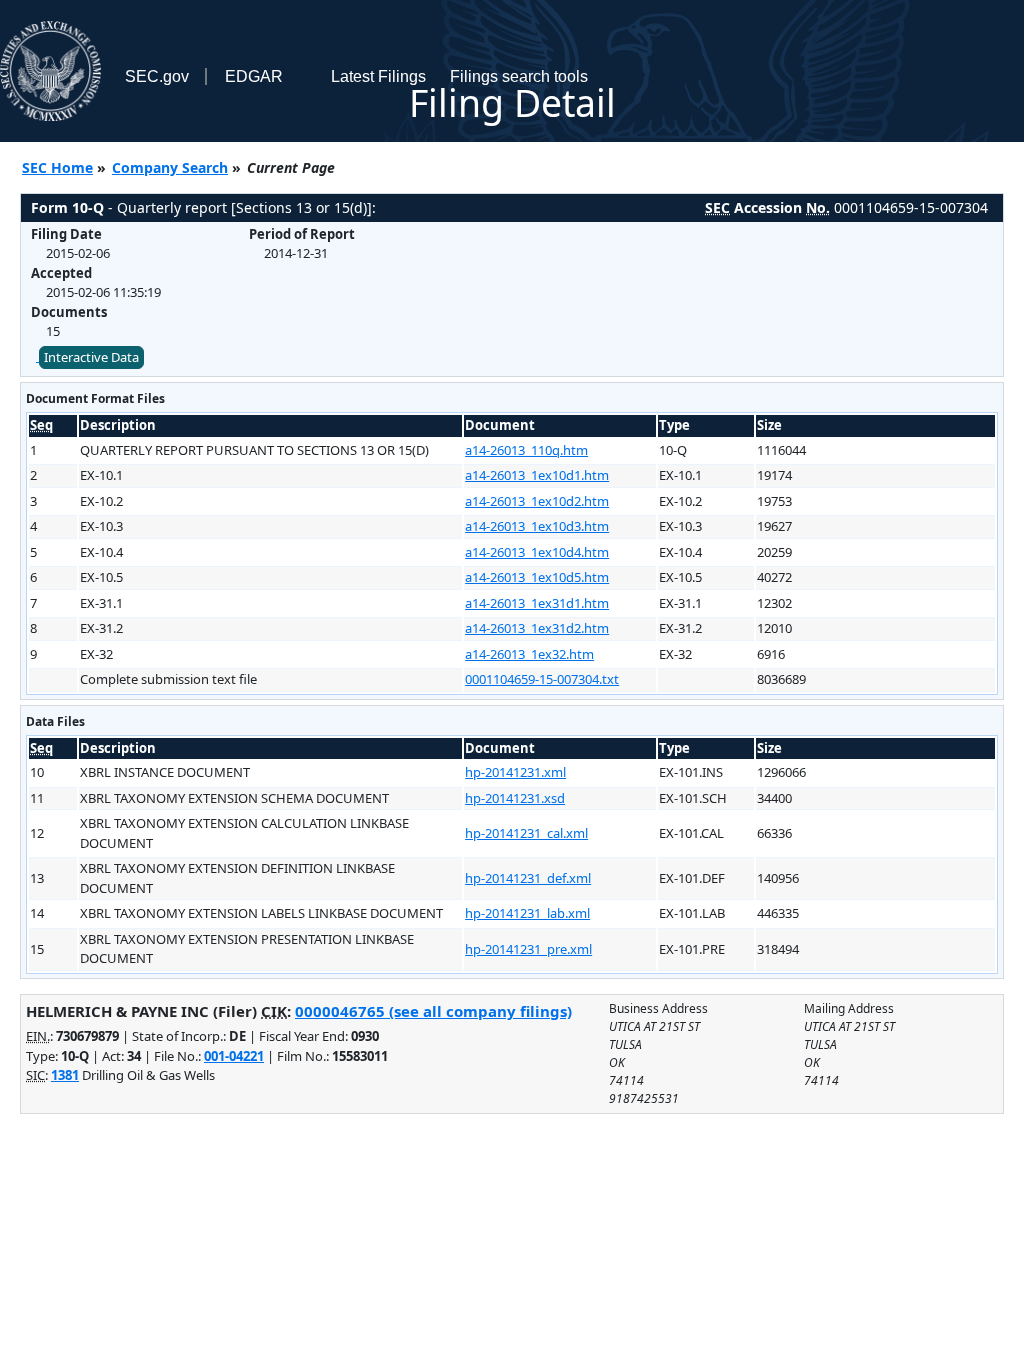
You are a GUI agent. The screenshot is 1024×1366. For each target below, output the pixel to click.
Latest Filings (378, 76)
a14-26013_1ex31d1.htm (537, 603)
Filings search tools (519, 76)
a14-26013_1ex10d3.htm (537, 526)
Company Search (170, 167)
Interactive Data (91, 357)
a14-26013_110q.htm (526, 450)
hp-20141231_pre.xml (528, 949)
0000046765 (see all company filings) (433, 1011)
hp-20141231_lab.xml (527, 913)
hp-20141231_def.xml (528, 878)
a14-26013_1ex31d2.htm (537, 628)
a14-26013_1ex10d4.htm (537, 552)
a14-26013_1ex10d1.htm (537, 475)
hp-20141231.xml (515, 772)
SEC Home (57, 167)
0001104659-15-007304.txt (542, 679)
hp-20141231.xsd (515, 798)
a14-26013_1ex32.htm (529, 654)
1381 (65, 1075)
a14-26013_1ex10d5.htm (537, 577)
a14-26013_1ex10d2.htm (537, 501)
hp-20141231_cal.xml (526, 833)
